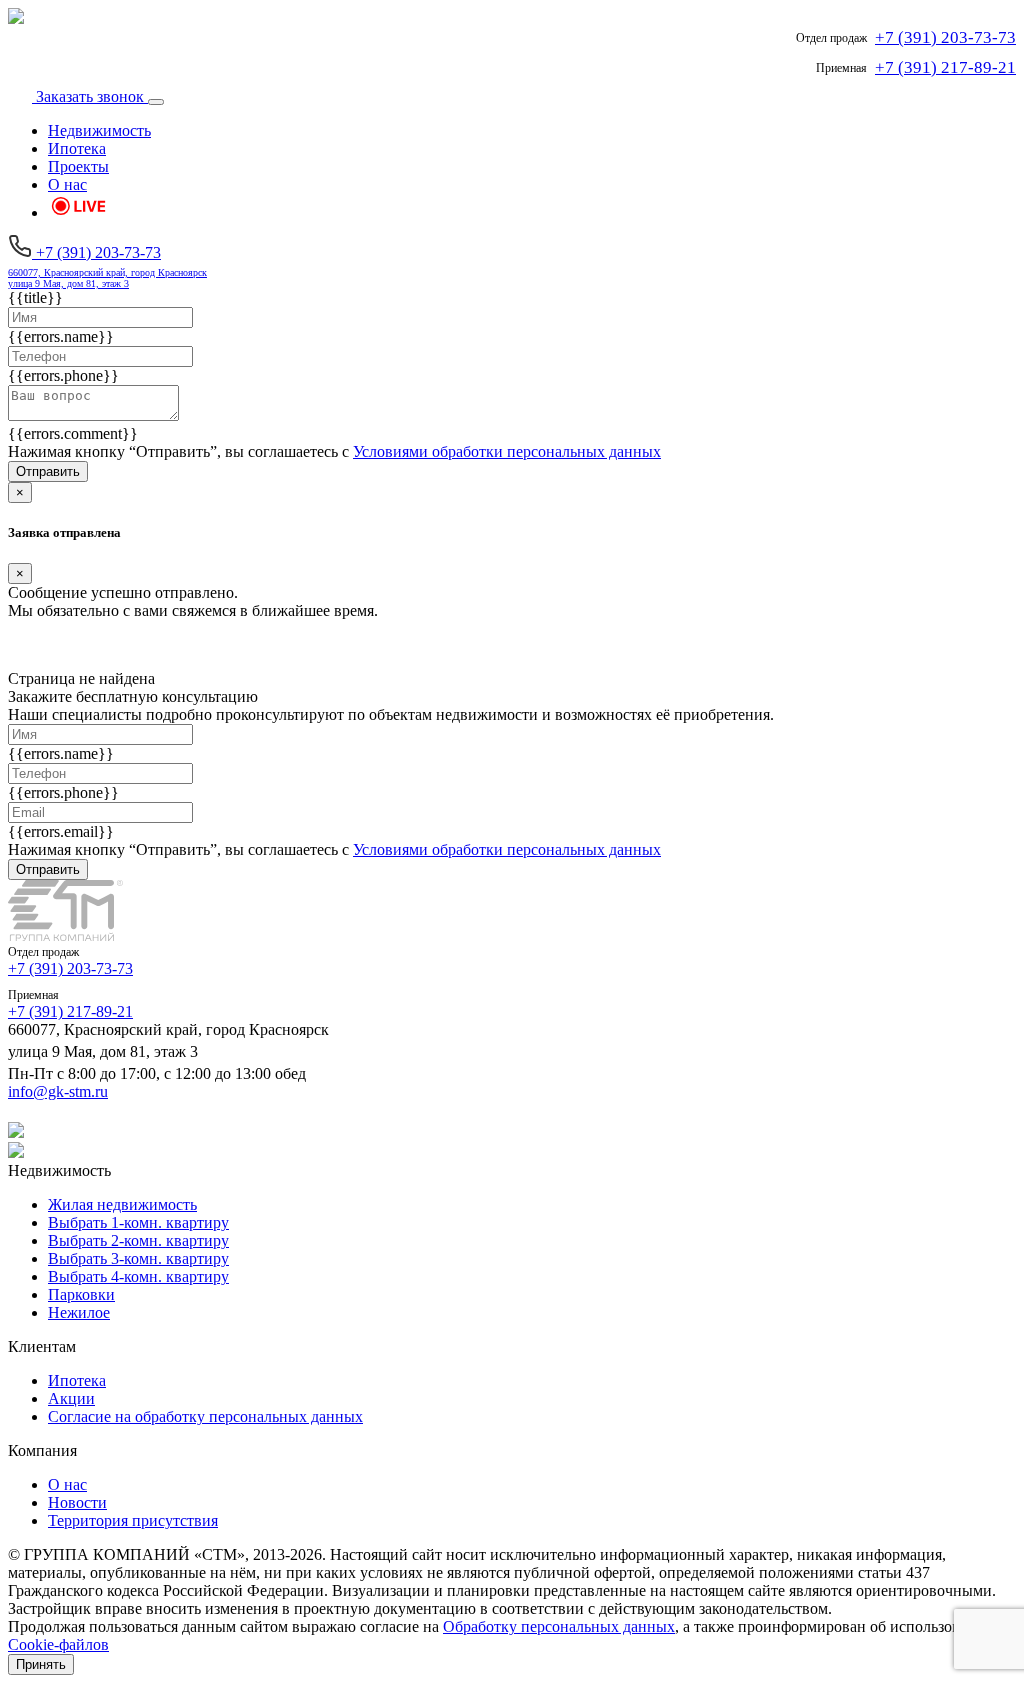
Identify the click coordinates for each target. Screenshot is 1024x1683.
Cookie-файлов (58, 1644)
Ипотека (77, 148)
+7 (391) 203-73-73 (70, 968)
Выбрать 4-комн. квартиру (138, 1276)
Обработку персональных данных (559, 1626)
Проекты (78, 166)
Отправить (48, 471)
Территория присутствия (133, 1520)
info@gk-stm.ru (58, 1091)
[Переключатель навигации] (156, 102)
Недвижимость (99, 130)
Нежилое (79, 1312)
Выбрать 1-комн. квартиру (138, 1222)
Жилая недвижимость (122, 1204)
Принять (41, 1664)
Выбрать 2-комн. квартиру (138, 1240)
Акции (71, 1398)
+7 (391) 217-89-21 (70, 1011)
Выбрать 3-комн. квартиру (138, 1258)
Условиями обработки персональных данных (507, 451)
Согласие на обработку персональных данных (205, 1416)
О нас (67, 184)
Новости (77, 1502)
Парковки (81, 1294)
